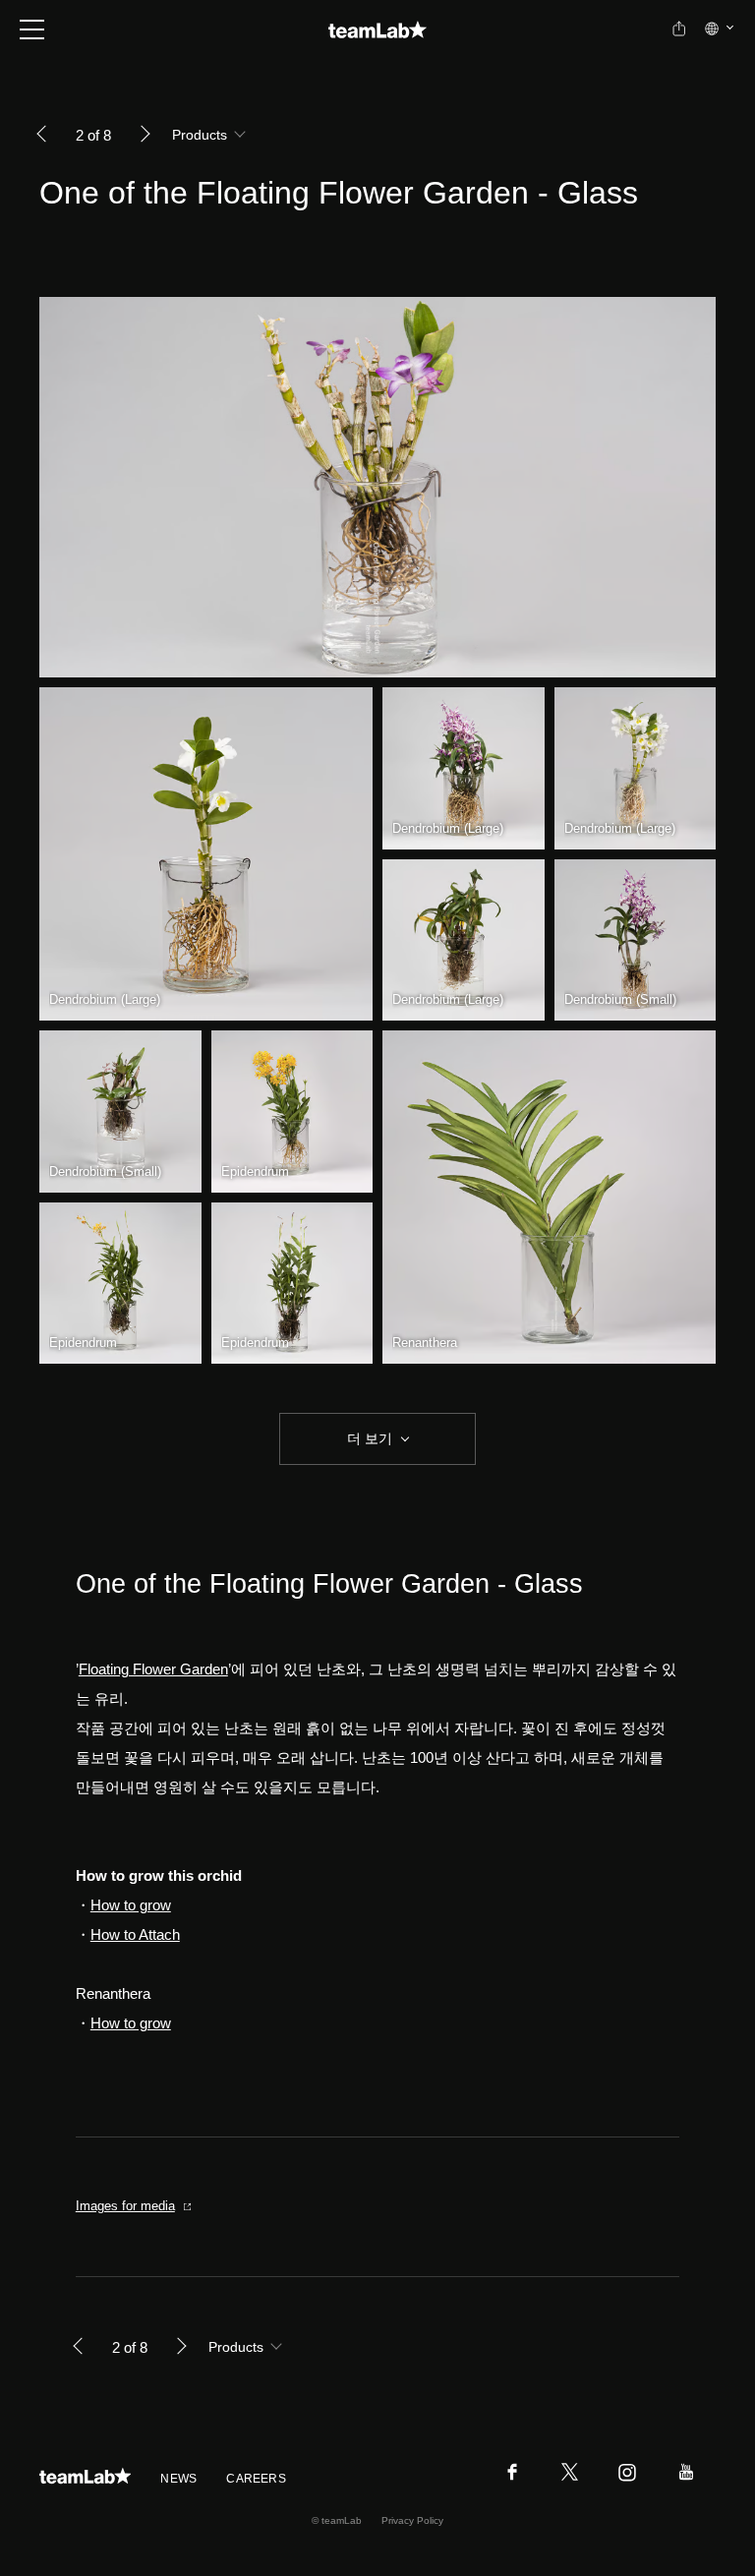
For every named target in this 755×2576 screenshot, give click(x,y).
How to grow (131, 1905)
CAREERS (256, 2479)
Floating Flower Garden (153, 1669)
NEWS (178, 2479)
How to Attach (135, 1934)
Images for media (125, 2206)
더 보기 (370, 1438)
